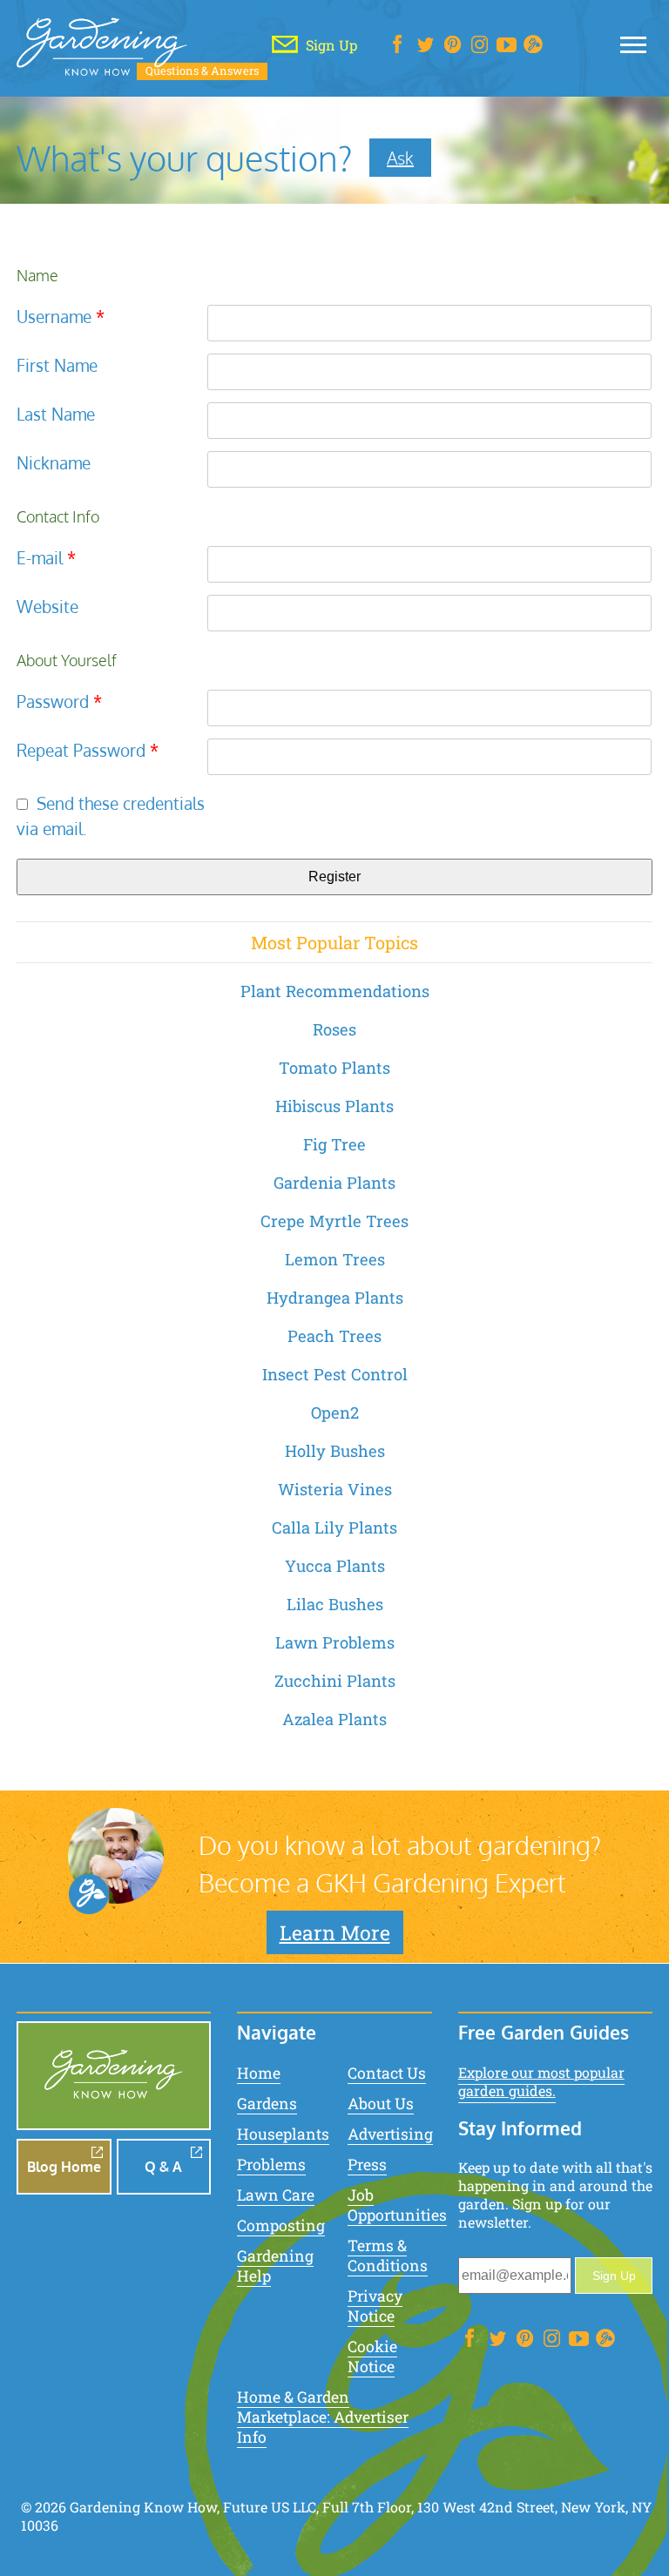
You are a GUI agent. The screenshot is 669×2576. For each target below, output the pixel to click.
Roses (334, 1029)
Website (47, 607)
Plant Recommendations (335, 991)
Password (59, 701)
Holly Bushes (335, 1451)
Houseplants (283, 2134)
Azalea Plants (334, 1719)
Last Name (56, 414)
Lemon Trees (335, 1259)
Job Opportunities (397, 2205)
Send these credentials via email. (111, 816)
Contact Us (387, 2073)
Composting (281, 2225)
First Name (57, 365)
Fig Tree (334, 1144)
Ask (400, 158)
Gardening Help (275, 2266)
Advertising (390, 2134)
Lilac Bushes (335, 1604)
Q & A (163, 2167)
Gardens (267, 2104)
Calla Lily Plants (334, 1527)
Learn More (335, 1932)
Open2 (335, 1413)
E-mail (46, 558)
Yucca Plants (335, 1566)
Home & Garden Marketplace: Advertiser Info (323, 2417)
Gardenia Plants (334, 1183)
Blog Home (64, 2167)
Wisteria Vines (335, 1489)
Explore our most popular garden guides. (541, 2081)
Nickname (54, 463)
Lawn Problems (335, 1642)
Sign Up (614, 2276)
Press (367, 2165)
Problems (271, 2165)
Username (61, 317)
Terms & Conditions (388, 2256)
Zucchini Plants (335, 1681)
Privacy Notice (375, 2306)
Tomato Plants (334, 1068)
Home (259, 2073)
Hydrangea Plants (335, 1298)
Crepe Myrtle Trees (334, 1221)
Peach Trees (334, 1336)
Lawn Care (276, 2195)
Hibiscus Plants (334, 1106)
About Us (381, 2104)
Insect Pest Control (335, 1374)
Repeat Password (88, 750)
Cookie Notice (372, 2357)
